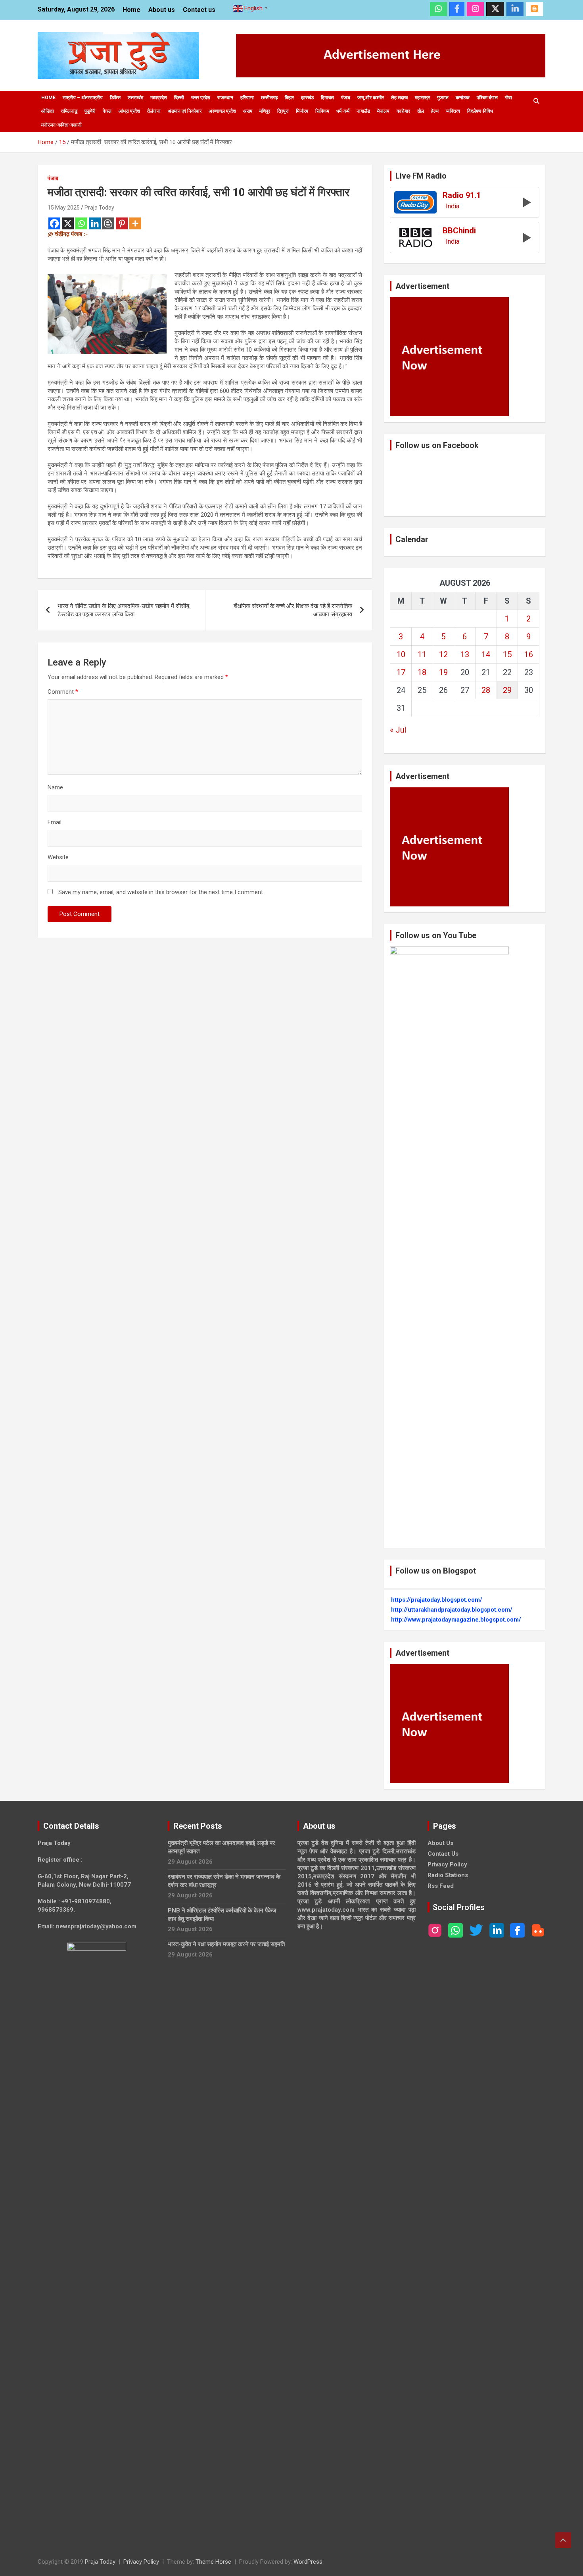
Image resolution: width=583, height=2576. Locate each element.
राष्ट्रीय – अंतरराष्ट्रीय (83, 98)
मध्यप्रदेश (159, 98)
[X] (68, 223)
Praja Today (99, 208)
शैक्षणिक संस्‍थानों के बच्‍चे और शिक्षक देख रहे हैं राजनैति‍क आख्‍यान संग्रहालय (293, 610)
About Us (440, 1843)
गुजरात (443, 98)
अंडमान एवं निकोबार (185, 111)
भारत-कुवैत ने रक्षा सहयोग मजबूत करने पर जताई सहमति (226, 1944)
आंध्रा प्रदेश (129, 111)
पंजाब (346, 98)
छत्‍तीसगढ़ (269, 98)
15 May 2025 (64, 208)
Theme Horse (213, 2562)
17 (401, 672)
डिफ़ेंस (115, 98)
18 (422, 672)
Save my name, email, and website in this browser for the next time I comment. (161, 892)
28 (486, 690)
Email (55, 822)
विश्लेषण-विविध (480, 111)
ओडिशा (48, 111)
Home (131, 10)
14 (486, 654)
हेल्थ (435, 111)
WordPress (308, 2562)
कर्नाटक (463, 98)
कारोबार (403, 111)
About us (162, 10)
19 (443, 672)
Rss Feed (441, 1886)
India (453, 206)
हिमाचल (327, 98)
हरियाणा (247, 98)
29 (507, 690)
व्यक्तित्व (453, 111)
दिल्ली (179, 98)
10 (401, 654)
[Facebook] (54, 223)
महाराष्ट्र (422, 98)
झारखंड (307, 98)
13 (465, 654)
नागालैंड (363, 111)
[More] (135, 223)
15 (507, 654)
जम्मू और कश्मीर (371, 98)
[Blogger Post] (108, 223)
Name (55, 787)
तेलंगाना (154, 111)
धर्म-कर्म (343, 111)
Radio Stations (448, 1875)
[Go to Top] (563, 2540)
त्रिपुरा (283, 111)
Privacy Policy (447, 1864)
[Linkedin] (95, 223)
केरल (107, 111)
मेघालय (383, 111)
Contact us (199, 10)
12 (443, 654)
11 (422, 654)
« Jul (398, 730)
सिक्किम (322, 111)
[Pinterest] (122, 223)
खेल (421, 111)
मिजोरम (302, 111)
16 (529, 654)
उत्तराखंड (135, 98)
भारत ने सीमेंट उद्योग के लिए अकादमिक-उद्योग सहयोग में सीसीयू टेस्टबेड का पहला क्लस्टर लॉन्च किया (123, 610)
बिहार (289, 98)
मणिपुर (265, 111)
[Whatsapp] (81, 223)
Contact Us (443, 1854)
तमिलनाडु (69, 111)
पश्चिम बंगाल (487, 98)
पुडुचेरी (90, 111)
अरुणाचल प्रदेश (222, 111)
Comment (63, 692)
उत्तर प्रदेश (201, 98)
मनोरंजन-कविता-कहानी (61, 125)
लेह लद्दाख (399, 98)
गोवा (508, 98)
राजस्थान (225, 98)
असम (248, 111)
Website (58, 857)
